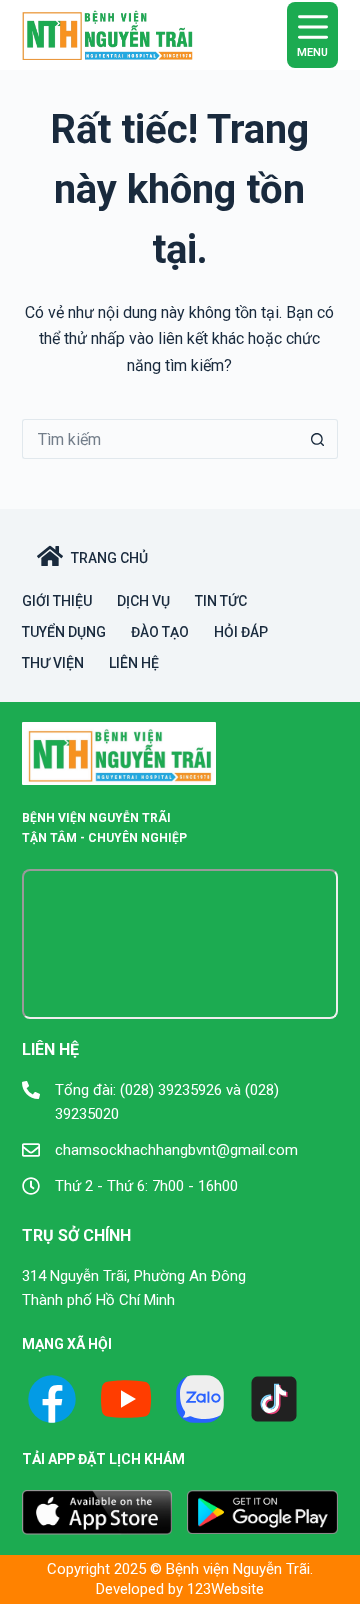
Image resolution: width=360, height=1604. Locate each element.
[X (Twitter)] (200, 1399)
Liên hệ (134, 663)
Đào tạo (160, 632)
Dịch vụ (143, 601)
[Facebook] (52, 1399)
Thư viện (53, 663)
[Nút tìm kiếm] (318, 439)
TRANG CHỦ (109, 558)
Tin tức (221, 601)
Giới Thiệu (57, 601)
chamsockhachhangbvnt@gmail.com (176, 1150)
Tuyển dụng (64, 632)
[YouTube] (126, 1399)
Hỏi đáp (241, 632)
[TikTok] (274, 1399)
